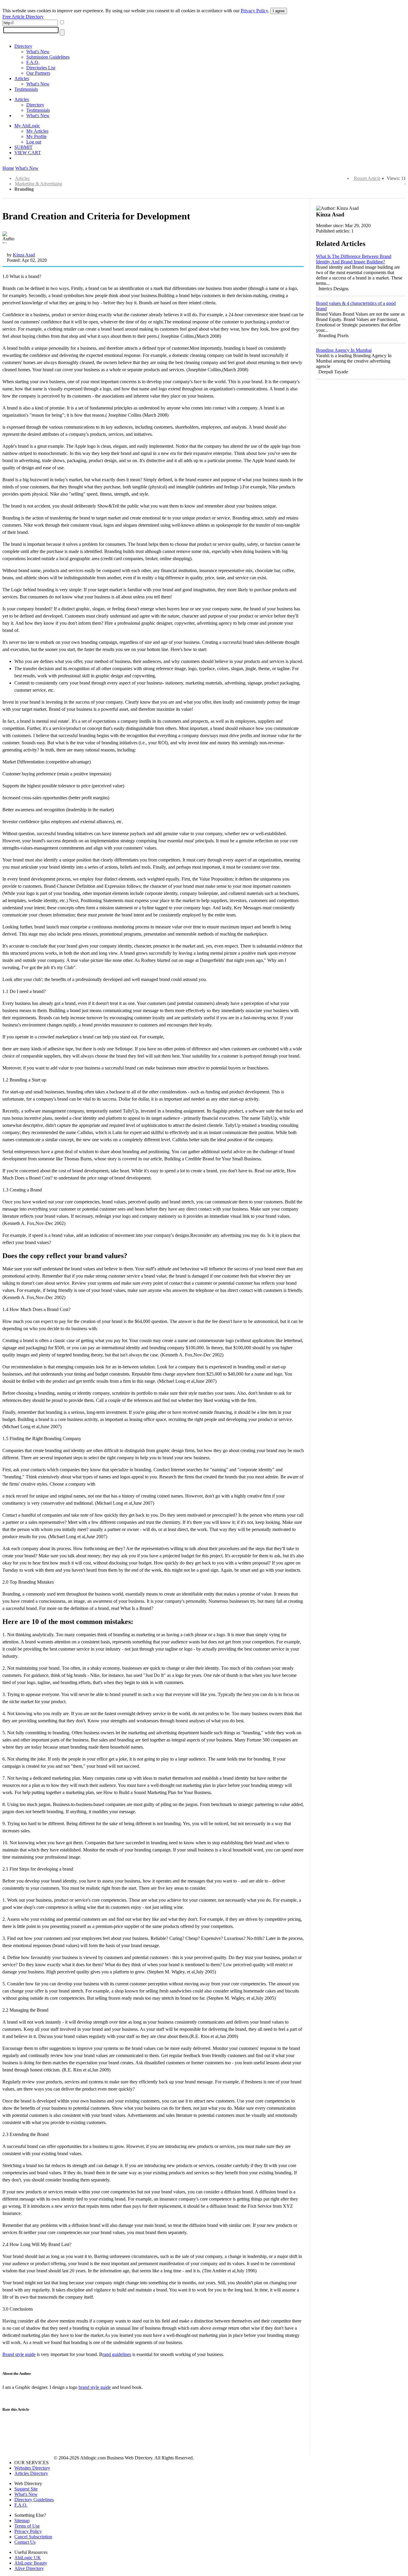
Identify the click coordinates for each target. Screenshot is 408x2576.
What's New (38, 52)
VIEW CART (28, 153)
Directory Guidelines (34, 2500)
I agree (279, 11)
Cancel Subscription (33, 2537)
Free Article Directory (23, 17)
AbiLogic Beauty (31, 2563)
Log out (34, 142)
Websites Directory (32, 2468)
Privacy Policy (254, 11)
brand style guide (95, 2387)
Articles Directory (31, 2473)
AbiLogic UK (28, 2558)
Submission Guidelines (48, 57)
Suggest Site (26, 2489)
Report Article (367, 178)
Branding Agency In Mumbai (344, 350)
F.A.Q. (33, 62)
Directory (23, 46)
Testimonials (26, 89)
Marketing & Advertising (39, 184)
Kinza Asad (24, 255)
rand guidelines (117, 2354)
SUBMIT (23, 147)
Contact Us (25, 2542)
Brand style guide (19, 2354)
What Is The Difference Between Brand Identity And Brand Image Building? (354, 259)
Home (8, 168)
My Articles (37, 131)
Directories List (41, 68)
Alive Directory (29, 2568)
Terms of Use (27, 2526)
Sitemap (22, 2521)
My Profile (36, 136)
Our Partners (38, 73)
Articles (22, 78)
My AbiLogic (27, 126)
